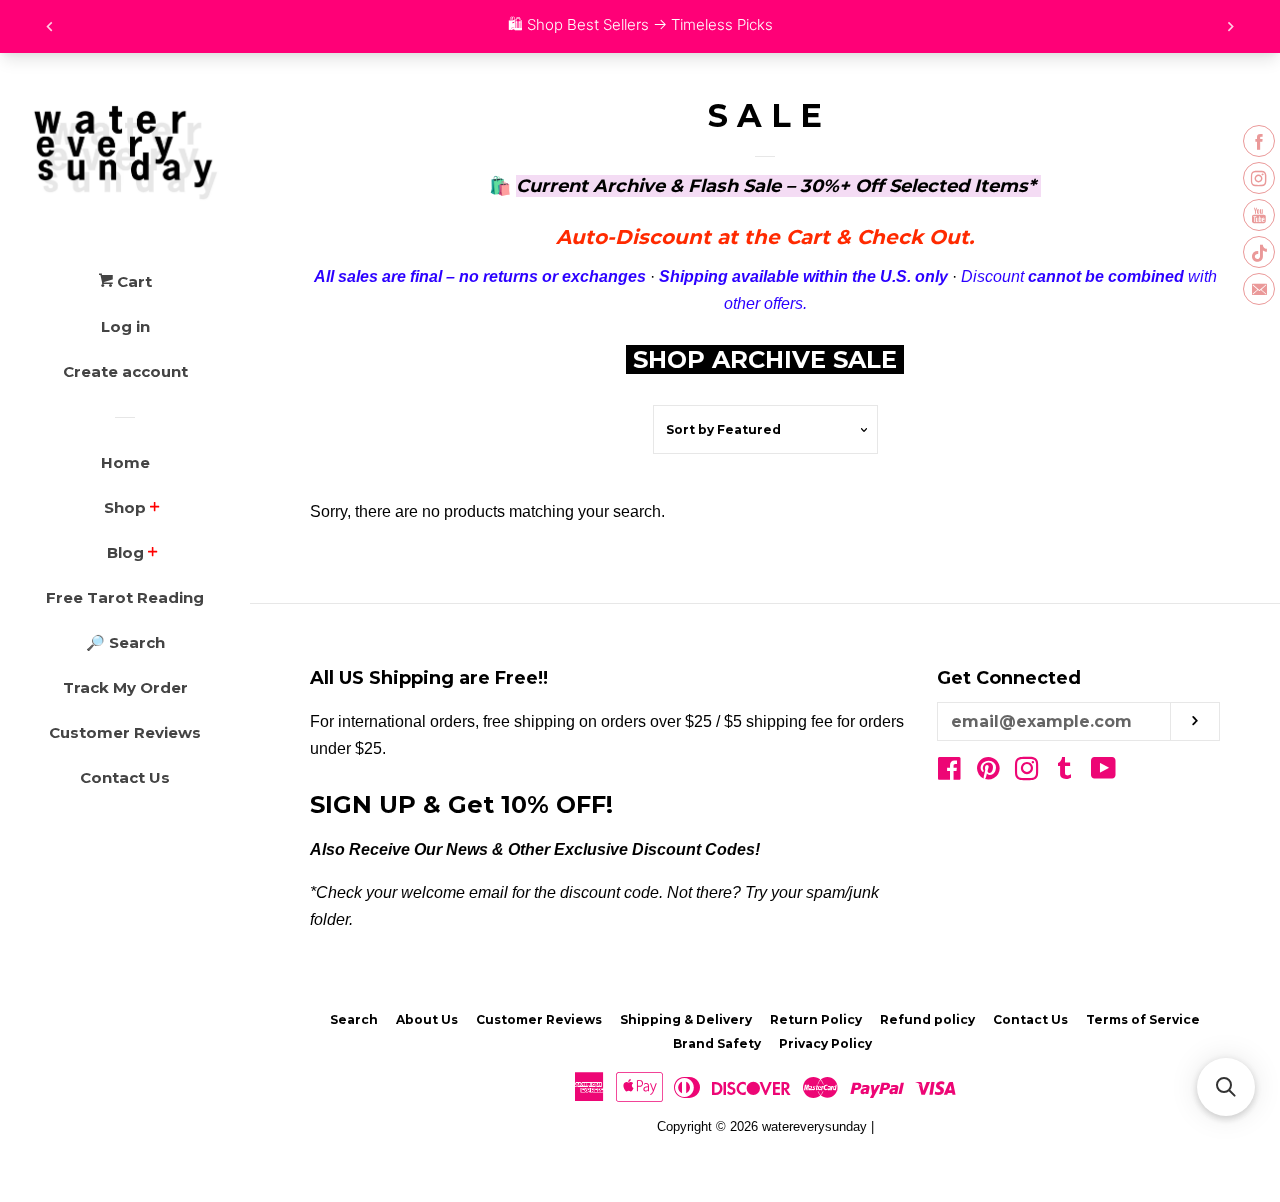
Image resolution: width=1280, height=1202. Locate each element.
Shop (125, 507)
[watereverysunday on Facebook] (949, 772)
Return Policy (816, 1019)
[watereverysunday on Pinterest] (988, 772)
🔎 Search (125, 642)
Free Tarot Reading (125, 597)
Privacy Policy (825, 1043)
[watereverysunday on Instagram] (1027, 772)
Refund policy (927, 1019)
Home (125, 462)
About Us (427, 1019)
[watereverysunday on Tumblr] (1065, 772)
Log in (125, 326)
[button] (1226, 1087)
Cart (132, 281)
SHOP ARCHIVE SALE (768, 359)
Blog (125, 552)
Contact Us (125, 777)
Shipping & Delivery (686, 1019)
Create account (125, 371)
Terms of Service (1143, 1019)
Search (354, 1019)
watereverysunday (814, 1126)
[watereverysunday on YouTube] (1103, 772)
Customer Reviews (125, 732)
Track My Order (125, 687)
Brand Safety (717, 1043)
